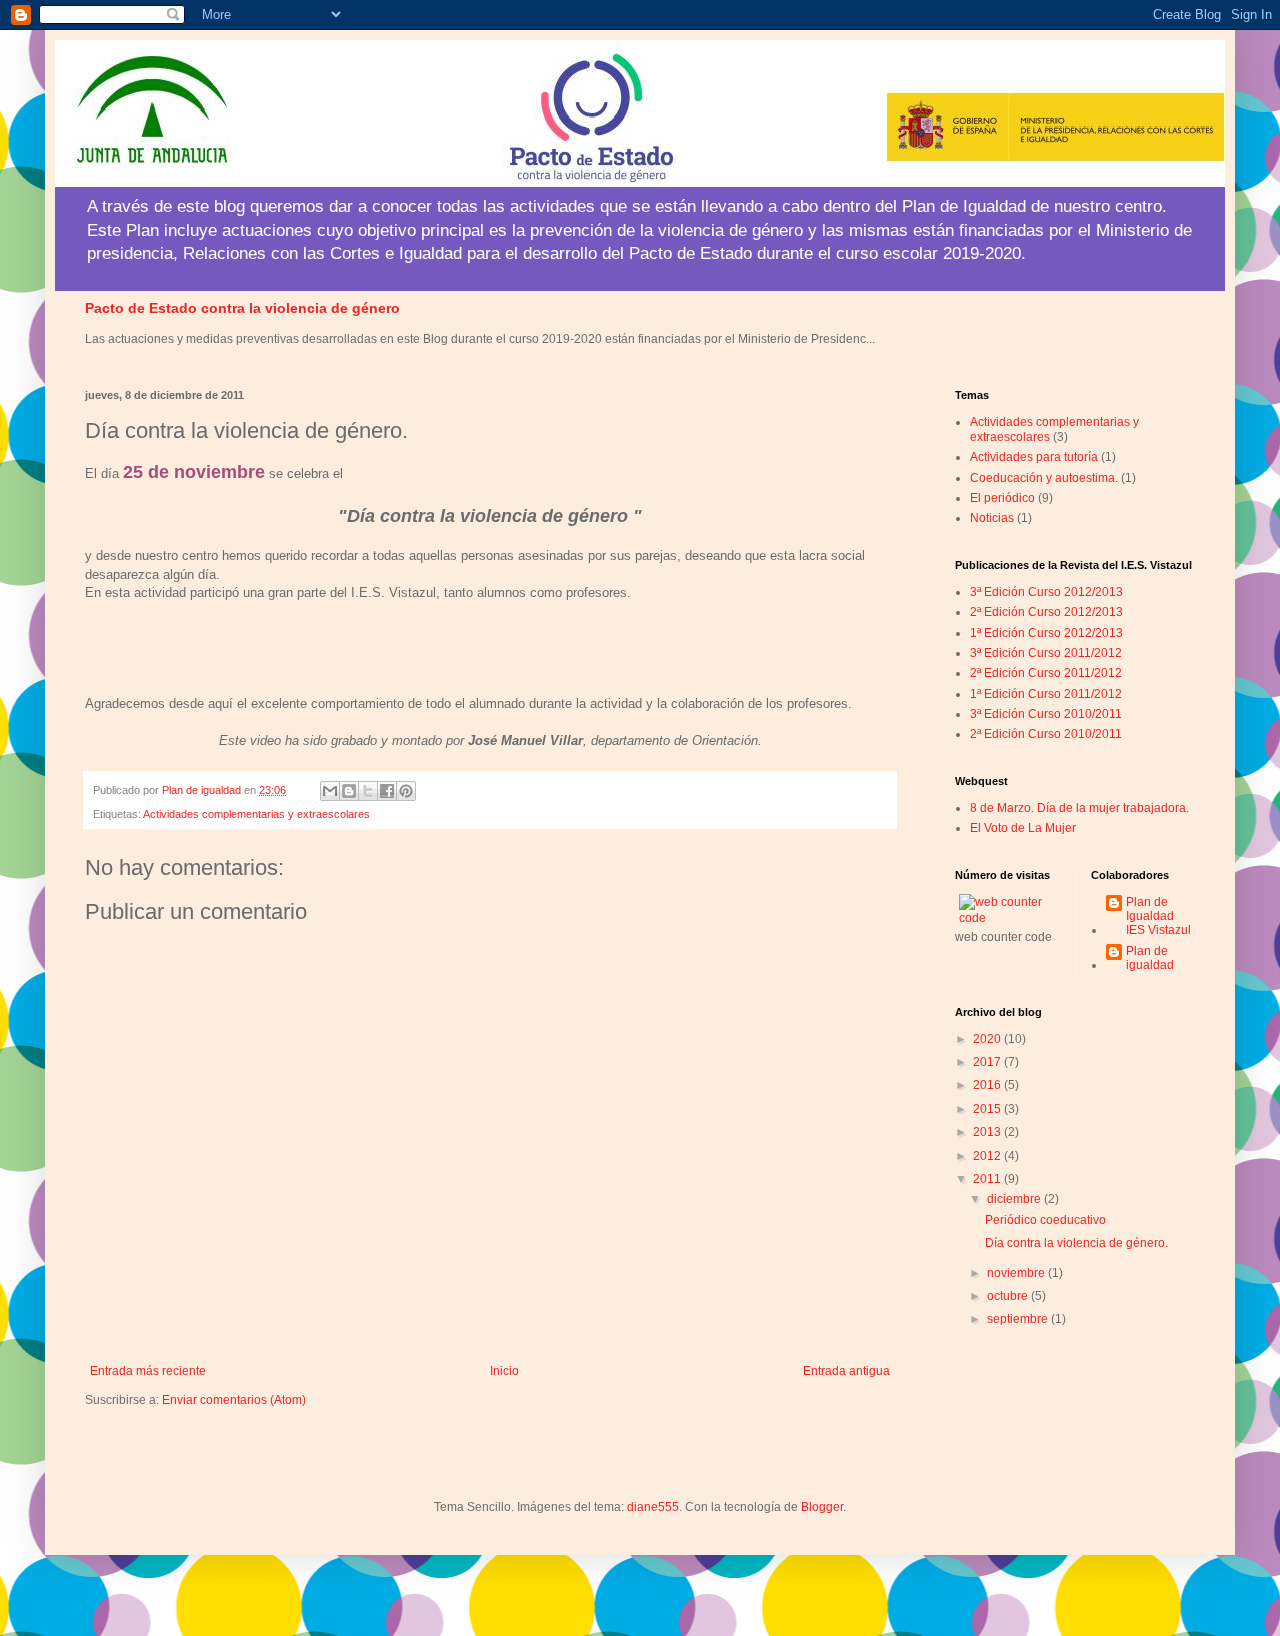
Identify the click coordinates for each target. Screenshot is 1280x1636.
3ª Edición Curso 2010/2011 (1046, 714)
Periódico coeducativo (1045, 1220)
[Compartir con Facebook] (387, 791)
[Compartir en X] (368, 791)
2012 (988, 1156)
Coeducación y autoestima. (1044, 478)
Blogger (822, 1507)
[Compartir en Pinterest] (406, 791)
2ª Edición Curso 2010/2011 (1046, 734)
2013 (988, 1132)
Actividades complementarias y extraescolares (256, 814)
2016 (988, 1085)
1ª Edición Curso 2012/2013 (1046, 633)
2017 (988, 1062)
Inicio (504, 1371)
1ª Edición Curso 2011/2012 (1046, 694)
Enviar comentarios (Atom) (234, 1400)
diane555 (653, 1507)
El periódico (1002, 498)
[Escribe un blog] (349, 791)
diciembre (1015, 1199)
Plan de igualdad (1150, 958)
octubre (1009, 1296)
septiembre (1019, 1319)
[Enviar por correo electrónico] (330, 791)
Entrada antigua (846, 1371)
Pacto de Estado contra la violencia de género (242, 308)
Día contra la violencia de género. (1076, 1243)
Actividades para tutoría (1034, 457)
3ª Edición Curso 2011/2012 (1046, 653)
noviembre (1017, 1273)
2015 (988, 1109)
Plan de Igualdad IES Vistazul (1158, 916)
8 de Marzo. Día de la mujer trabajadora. (1079, 808)
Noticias (992, 518)
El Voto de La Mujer (1023, 828)
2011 (988, 1179)
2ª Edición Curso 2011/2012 (1046, 673)
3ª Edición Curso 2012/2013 (1046, 592)
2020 (988, 1039)
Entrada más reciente (148, 1371)
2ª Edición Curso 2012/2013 (1046, 612)
